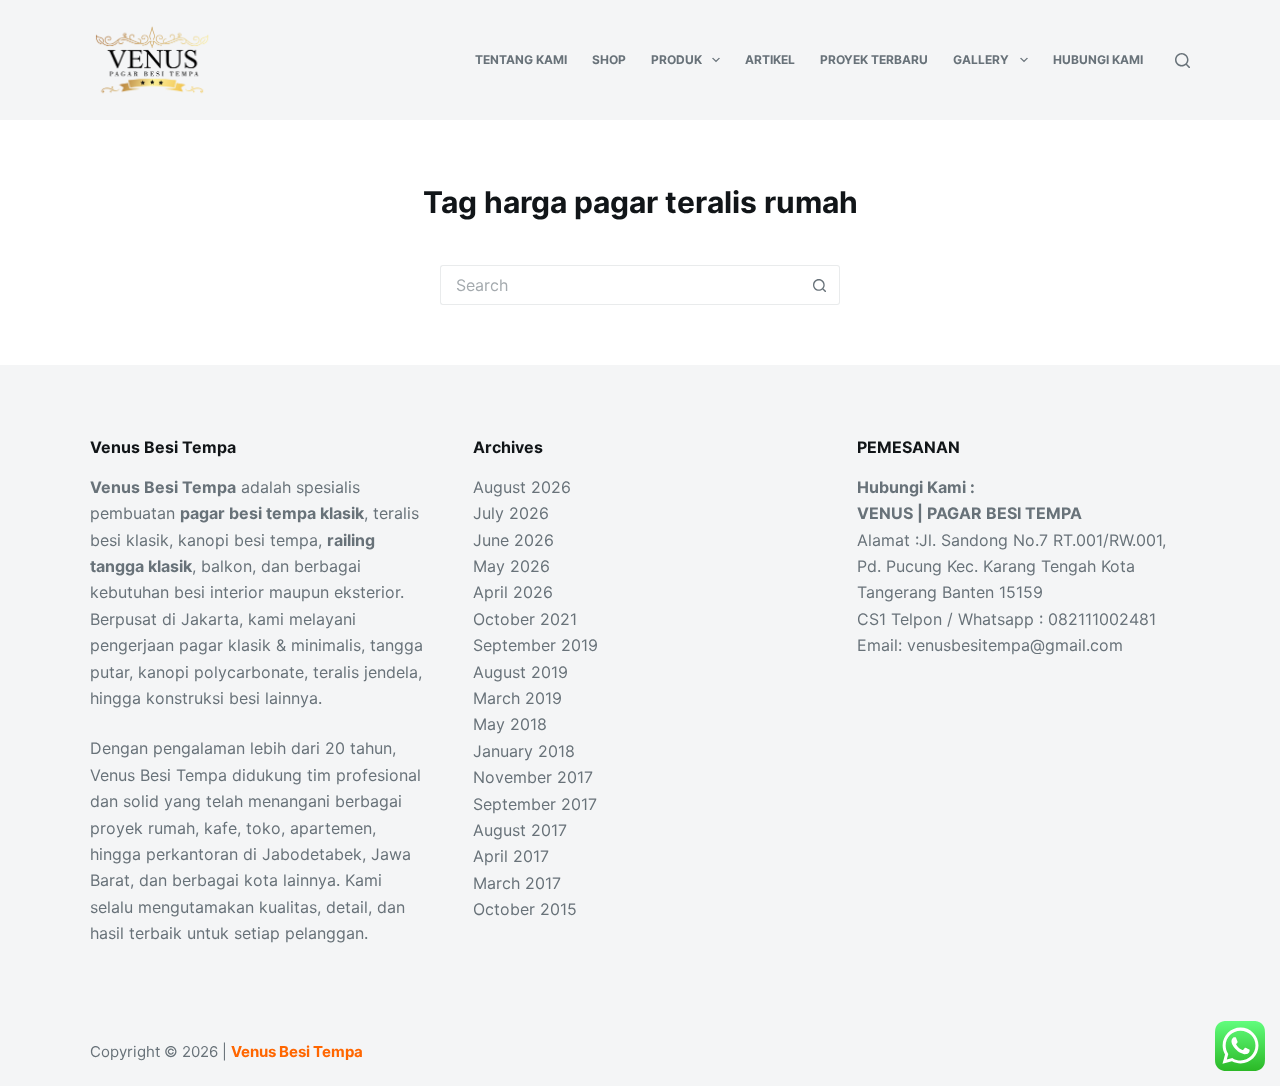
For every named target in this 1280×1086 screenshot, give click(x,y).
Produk (676, 59)
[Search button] (820, 285)
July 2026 (511, 513)
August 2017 (520, 830)
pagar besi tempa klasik (272, 513)
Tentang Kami (521, 59)
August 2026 (522, 487)
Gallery (981, 59)
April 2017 (511, 856)
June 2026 (513, 540)
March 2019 (517, 698)
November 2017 (533, 777)
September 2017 (535, 804)
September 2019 (535, 645)
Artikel (770, 59)
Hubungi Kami (1098, 59)
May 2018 (510, 724)
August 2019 (520, 672)
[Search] (1182, 60)
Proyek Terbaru (874, 59)
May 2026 (511, 566)
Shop (609, 59)
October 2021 (525, 619)
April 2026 (513, 592)
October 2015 (525, 909)
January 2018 (524, 751)
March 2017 (517, 883)
